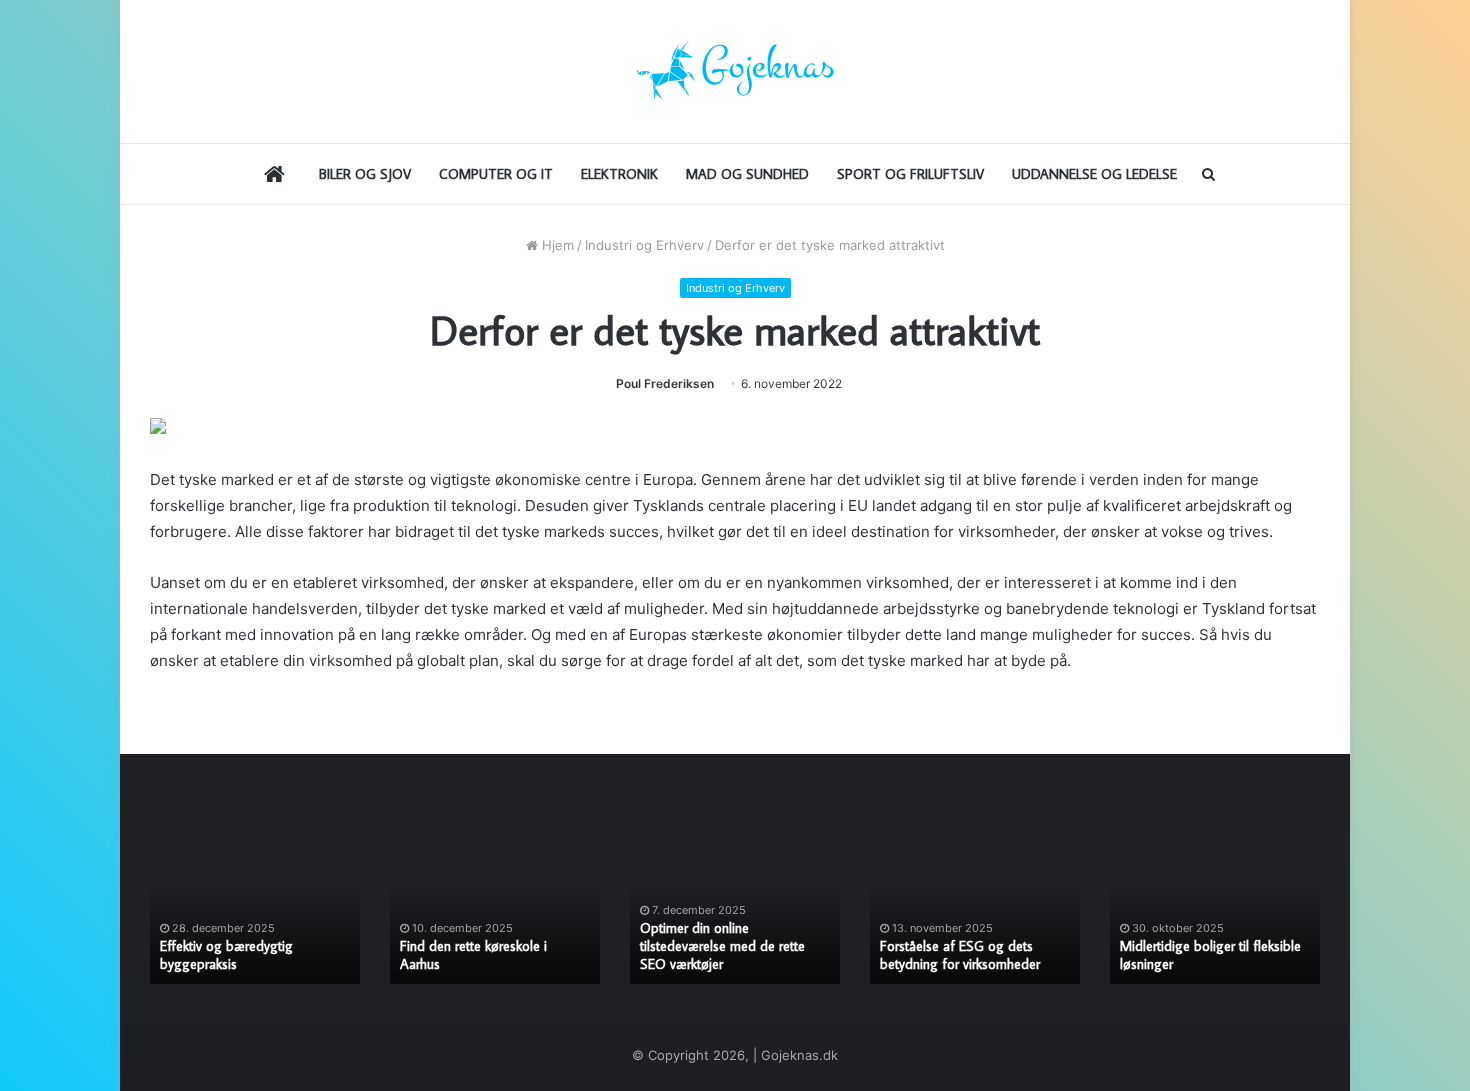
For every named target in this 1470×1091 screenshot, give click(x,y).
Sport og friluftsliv (910, 174)
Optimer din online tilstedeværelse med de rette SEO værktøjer (722, 946)
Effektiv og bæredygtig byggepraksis (226, 955)
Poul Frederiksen (665, 383)
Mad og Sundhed (747, 174)
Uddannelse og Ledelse (1094, 174)
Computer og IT (496, 174)
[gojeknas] (735, 71)
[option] (255, 906)
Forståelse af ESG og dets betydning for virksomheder (960, 955)
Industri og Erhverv (644, 245)
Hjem (556, 245)
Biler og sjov (365, 174)
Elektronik (619, 174)
